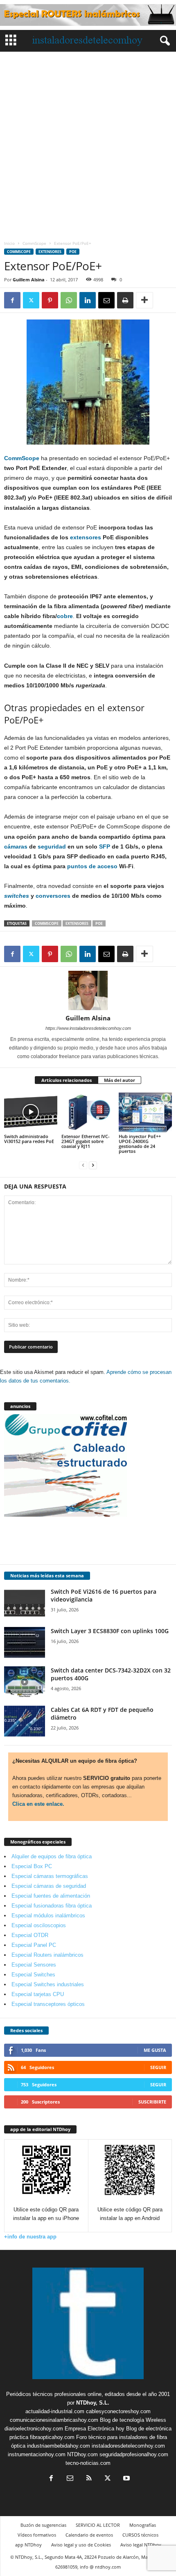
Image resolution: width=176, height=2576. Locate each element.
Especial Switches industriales (48, 1984)
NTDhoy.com (82, 2454)
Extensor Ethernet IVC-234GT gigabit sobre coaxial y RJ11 (86, 1141)
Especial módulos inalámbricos (48, 1915)
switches (17, 896)
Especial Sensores (34, 1965)
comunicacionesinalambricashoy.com (54, 2420)
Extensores (50, 252)
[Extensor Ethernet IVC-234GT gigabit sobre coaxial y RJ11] (88, 1112)
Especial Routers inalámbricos (47, 1955)
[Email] (106, 300)
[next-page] (93, 1165)
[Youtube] (126, 2479)
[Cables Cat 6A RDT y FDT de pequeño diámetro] (25, 1721)
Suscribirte (152, 2102)
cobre (65, 616)
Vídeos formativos (37, 2535)
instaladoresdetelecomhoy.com (128, 2446)
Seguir (158, 2067)
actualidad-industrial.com (55, 2411)
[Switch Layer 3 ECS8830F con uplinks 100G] (25, 1642)
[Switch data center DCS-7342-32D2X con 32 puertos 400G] (25, 1682)
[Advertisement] (88, 144)
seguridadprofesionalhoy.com (134, 2454)
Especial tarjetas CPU (38, 1994)
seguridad (52, 846)
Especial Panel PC (34, 1945)
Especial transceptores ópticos (48, 2004)
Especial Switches (33, 1975)
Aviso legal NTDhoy (141, 2545)
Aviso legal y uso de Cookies (81, 2545)
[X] (31, 300)
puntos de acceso (92, 866)
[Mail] (70, 2479)
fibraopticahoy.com (52, 2437)
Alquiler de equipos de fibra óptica (52, 1856)
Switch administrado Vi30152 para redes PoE (29, 1139)
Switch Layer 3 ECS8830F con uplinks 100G (110, 1631)
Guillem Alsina (29, 280)
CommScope (34, 243)
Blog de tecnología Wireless (133, 2420)
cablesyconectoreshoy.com (118, 2411)
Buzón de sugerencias (43, 2525)
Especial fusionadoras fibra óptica (52, 1906)
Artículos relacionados (67, 1080)
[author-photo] (88, 990)
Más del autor (120, 1080)
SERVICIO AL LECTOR (98, 2525)
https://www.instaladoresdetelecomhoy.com (88, 1028)
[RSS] (89, 2479)
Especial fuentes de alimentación (51, 1896)
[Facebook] (12, 300)
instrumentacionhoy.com (37, 2454)
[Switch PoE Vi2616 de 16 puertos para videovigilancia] (25, 1603)
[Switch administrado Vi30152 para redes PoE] (31, 1112)
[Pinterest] (50, 300)
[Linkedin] (88, 300)
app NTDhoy (28, 2545)
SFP (105, 846)
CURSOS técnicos (140, 2535)
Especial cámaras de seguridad (49, 1886)
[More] (144, 300)
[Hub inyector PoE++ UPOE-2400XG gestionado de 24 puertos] (145, 1112)
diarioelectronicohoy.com (34, 2429)
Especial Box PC (32, 1866)
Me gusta (155, 2050)
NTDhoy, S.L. (93, 2403)
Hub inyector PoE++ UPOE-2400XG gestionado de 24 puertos (140, 1144)
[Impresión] (125, 300)
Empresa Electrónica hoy (95, 2429)
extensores (86, 537)
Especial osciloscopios (39, 1925)
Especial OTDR (30, 1935)
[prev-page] (83, 1165)
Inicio (9, 243)
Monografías (143, 2525)
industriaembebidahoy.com (59, 2446)
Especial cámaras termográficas (50, 1876)
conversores (53, 896)
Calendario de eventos (89, 2535)
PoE (73, 252)
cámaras (16, 846)
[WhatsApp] (69, 300)
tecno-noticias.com (88, 2463)
